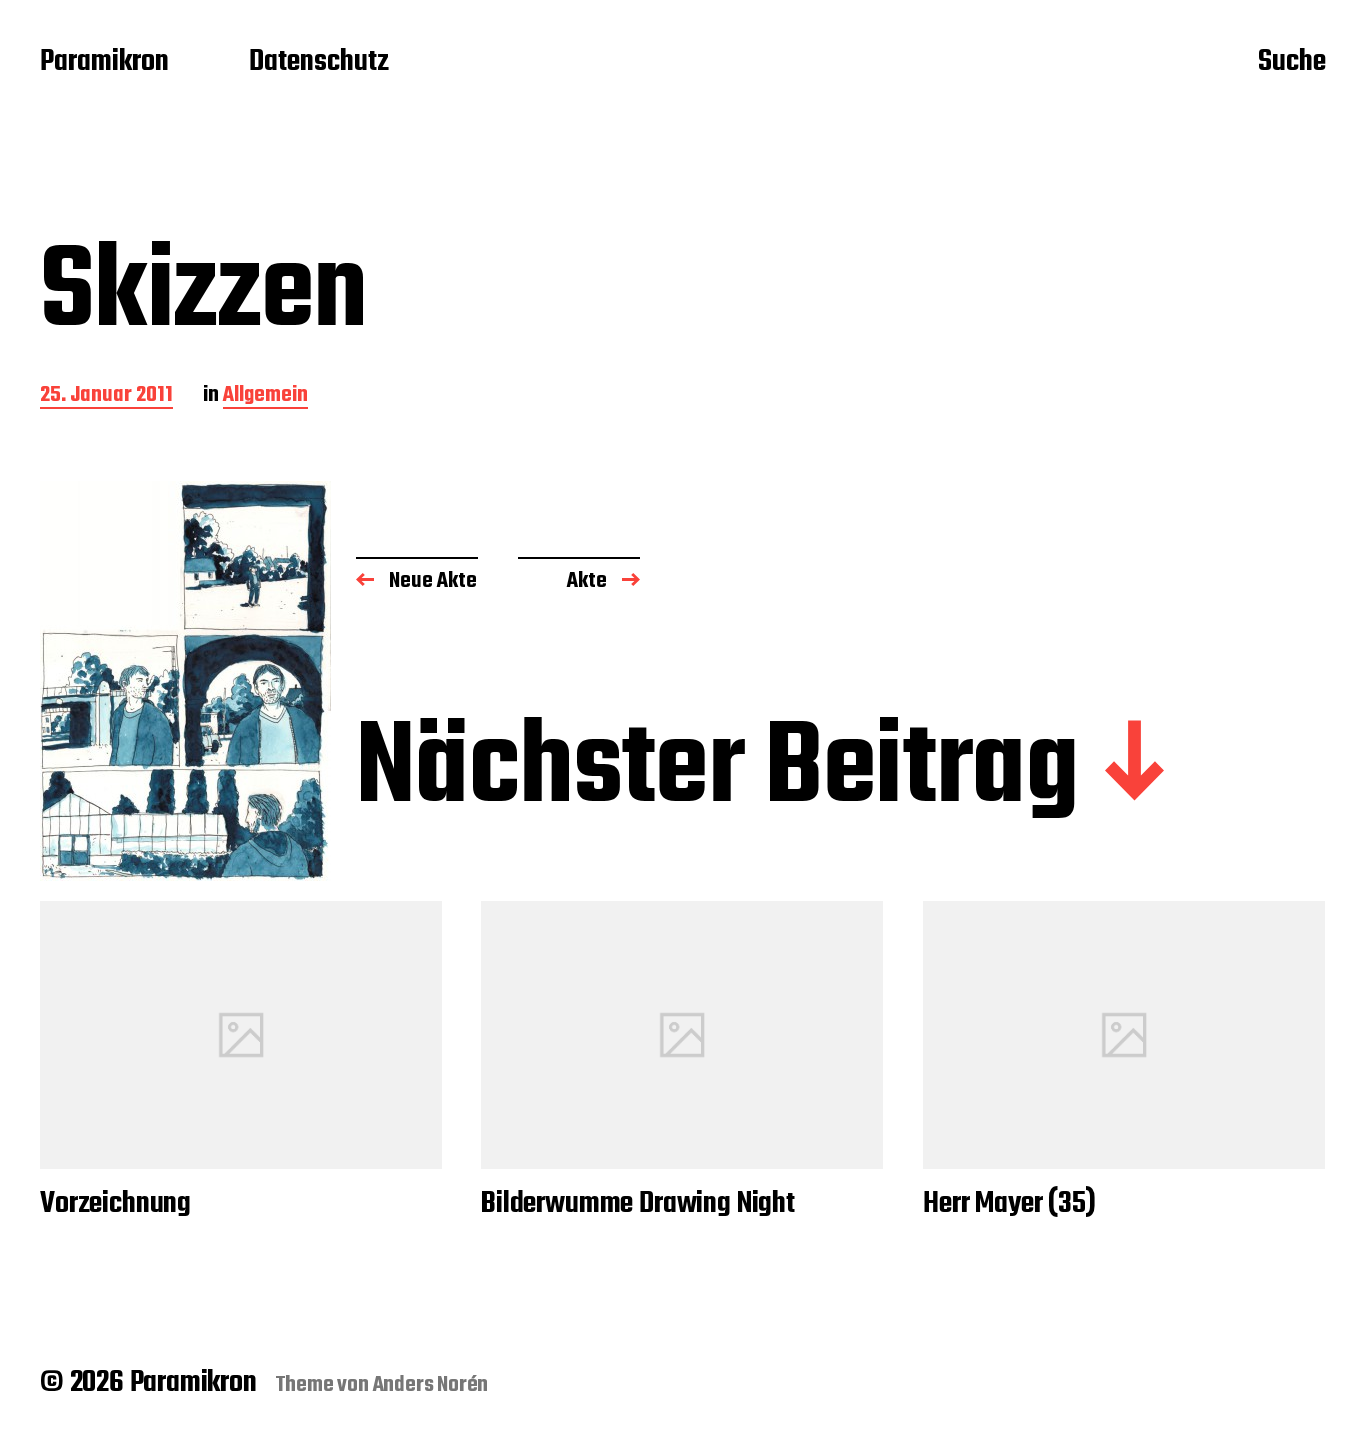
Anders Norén (431, 1385)
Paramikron (104, 63)
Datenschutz (319, 63)
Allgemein (265, 396)
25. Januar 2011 (106, 396)
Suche (1292, 63)
